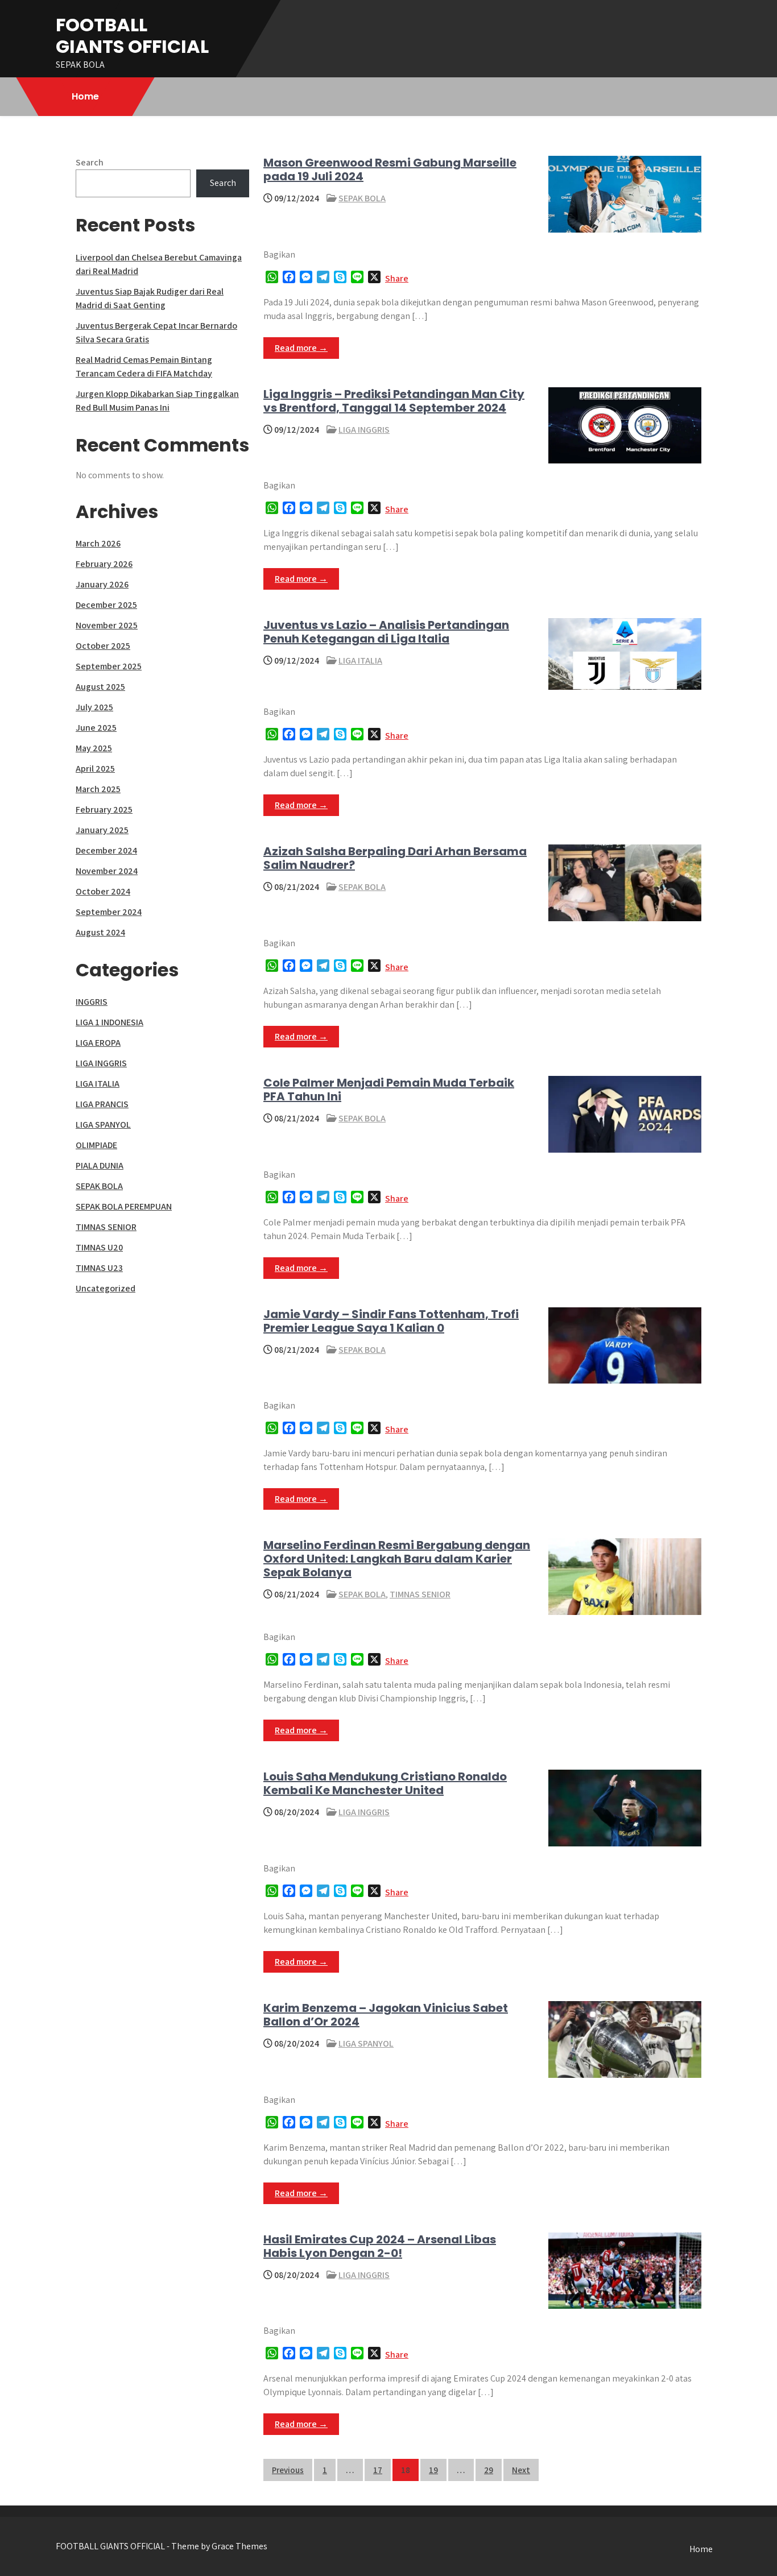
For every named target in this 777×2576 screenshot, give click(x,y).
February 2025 (104, 809)
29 (489, 2470)
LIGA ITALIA (360, 660)
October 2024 (103, 891)
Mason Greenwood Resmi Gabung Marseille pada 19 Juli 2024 (390, 169)
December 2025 (106, 605)
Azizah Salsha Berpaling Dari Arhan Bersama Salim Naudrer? (395, 858)
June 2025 (96, 728)
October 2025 (103, 646)
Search (90, 162)
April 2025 (95, 769)
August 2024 (100, 932)
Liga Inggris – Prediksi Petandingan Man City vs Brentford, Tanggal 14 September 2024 (394, 401)
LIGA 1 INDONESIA (109, 1022)
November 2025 (107, 625)
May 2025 (94, 748)
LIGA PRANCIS (102, 1104)
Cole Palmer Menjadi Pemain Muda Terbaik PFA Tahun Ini (389, 1090)
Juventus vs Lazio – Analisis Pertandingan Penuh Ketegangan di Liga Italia (386, 632)
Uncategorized (106, 1288)
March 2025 (98, 789)
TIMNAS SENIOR (420, 1594)
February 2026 (104, 564)
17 (378, 2470)
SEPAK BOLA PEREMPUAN (124, 1206)
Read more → (301, 348)
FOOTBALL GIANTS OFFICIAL (132, 36)
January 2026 (102, 584)
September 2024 (109, 912)
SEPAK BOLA (362, 198)
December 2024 (106, 850)
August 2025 (100, 687)
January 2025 (102, 830)
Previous (288, 2470)
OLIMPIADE (96, 1145)
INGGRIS (92, 1002)
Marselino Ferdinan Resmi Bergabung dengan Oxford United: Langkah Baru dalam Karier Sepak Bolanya (397, 1559)
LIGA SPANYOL (366, 2043)
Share (397, 278)
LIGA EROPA (98, 1043)
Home (85, 96)
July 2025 (94, 707)
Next (521, 2470)
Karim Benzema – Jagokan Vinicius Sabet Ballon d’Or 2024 (386, 2015)
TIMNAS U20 (99, 1247)
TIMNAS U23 (99, 1268)
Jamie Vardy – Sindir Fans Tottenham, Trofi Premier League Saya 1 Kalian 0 (391, 1321)
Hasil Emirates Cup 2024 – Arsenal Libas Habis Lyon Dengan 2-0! (380, 2246)
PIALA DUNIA (100, 1165)
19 (433, 2470)
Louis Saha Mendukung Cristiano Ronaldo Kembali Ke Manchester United (385, 1783)
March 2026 (98, 543)
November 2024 (107, 871)
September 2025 (109, 666)
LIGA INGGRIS (364, 430)
